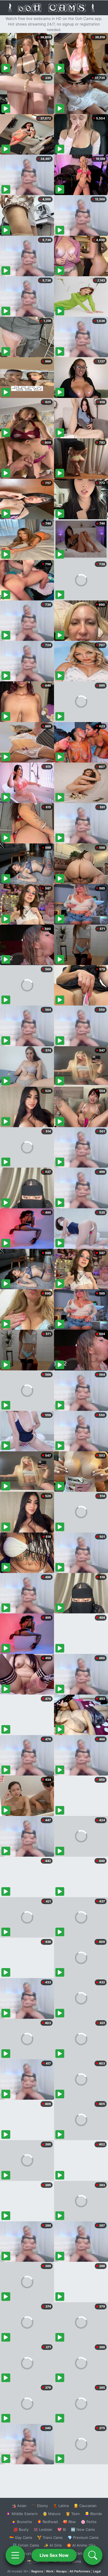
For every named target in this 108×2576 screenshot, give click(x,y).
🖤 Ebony (40, 2506)
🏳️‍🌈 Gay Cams (21, 2537)
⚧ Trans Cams (50, 2537)
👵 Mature (52, 2514)
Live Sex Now (54, 2555)
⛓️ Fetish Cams (26, 2545)
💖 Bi (62, 2529)
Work (50, 2571)
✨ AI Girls (53, 2545)
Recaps (61, 2571)
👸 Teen (73, 2514)
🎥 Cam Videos (83, 2553)
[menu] (15, 2555)
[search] (93, 2555)
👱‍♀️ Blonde (93, 2514)
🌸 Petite (89, 2522)
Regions (37, 2571)
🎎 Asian (19, 2506)
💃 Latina (61, 2506)
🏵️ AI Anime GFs (81, 2545)
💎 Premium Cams (83, 2537)
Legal (97, 2571)
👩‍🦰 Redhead (47, 2522)
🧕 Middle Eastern (22, 2514)
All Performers (80, 2571)
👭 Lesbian (43, 2529)
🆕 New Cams (83, 2529)
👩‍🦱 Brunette (22, 2522)
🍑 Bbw (69, 2522)
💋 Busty (21, 2529)
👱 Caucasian (85, 2506)
